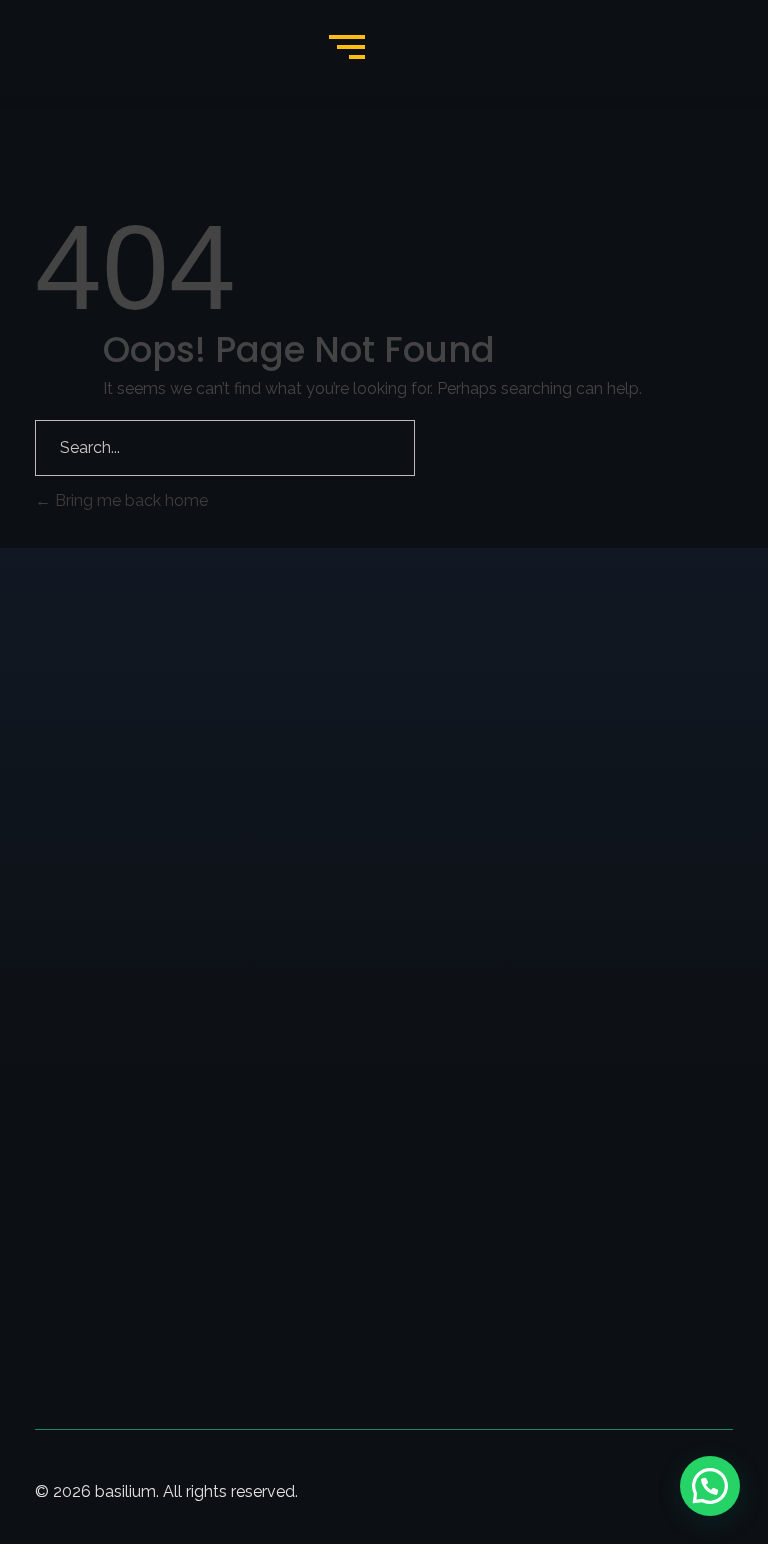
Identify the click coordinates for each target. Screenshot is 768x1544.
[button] (710, 1486)
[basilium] (148, 705)
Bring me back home (129, 500)
